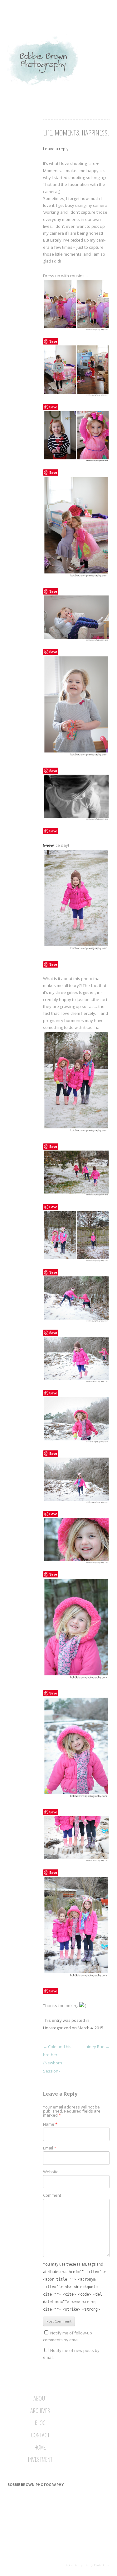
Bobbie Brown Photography (36, 2484)
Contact (40, 2435)
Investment (40, 2460)
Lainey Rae (97, 2047)
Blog (40, 2423)
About (40, 2399)
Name (50, 2124)
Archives (40, 2411)
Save (53, 341)
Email (50, 2148)
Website (51, 2172)
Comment (52, 2195)
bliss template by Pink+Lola (88, 2565)
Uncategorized (57, 2028)
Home (40, 2448)
